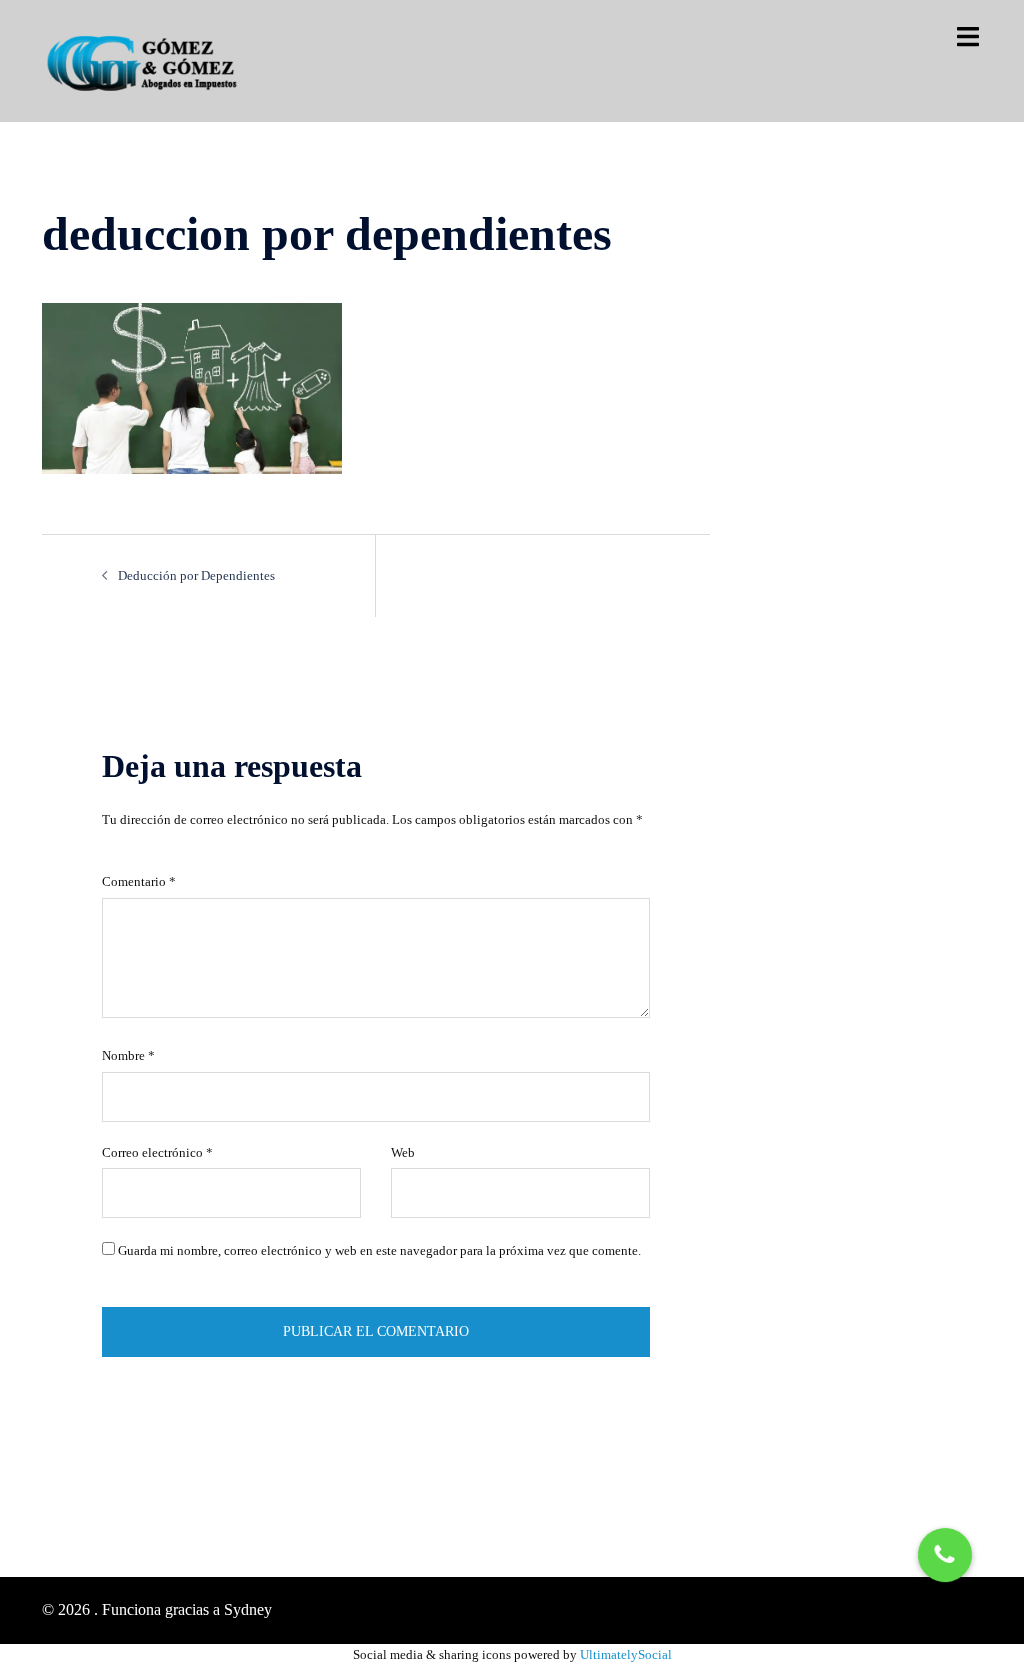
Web (403, 1152)
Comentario (139, 881)
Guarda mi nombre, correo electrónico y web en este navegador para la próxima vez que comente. (379, 1250)
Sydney (248, 1609)
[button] (945, 1555)
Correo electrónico (157, 1152)
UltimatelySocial (626, 1654)
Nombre (128, 1055)
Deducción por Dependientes (196, 575)
